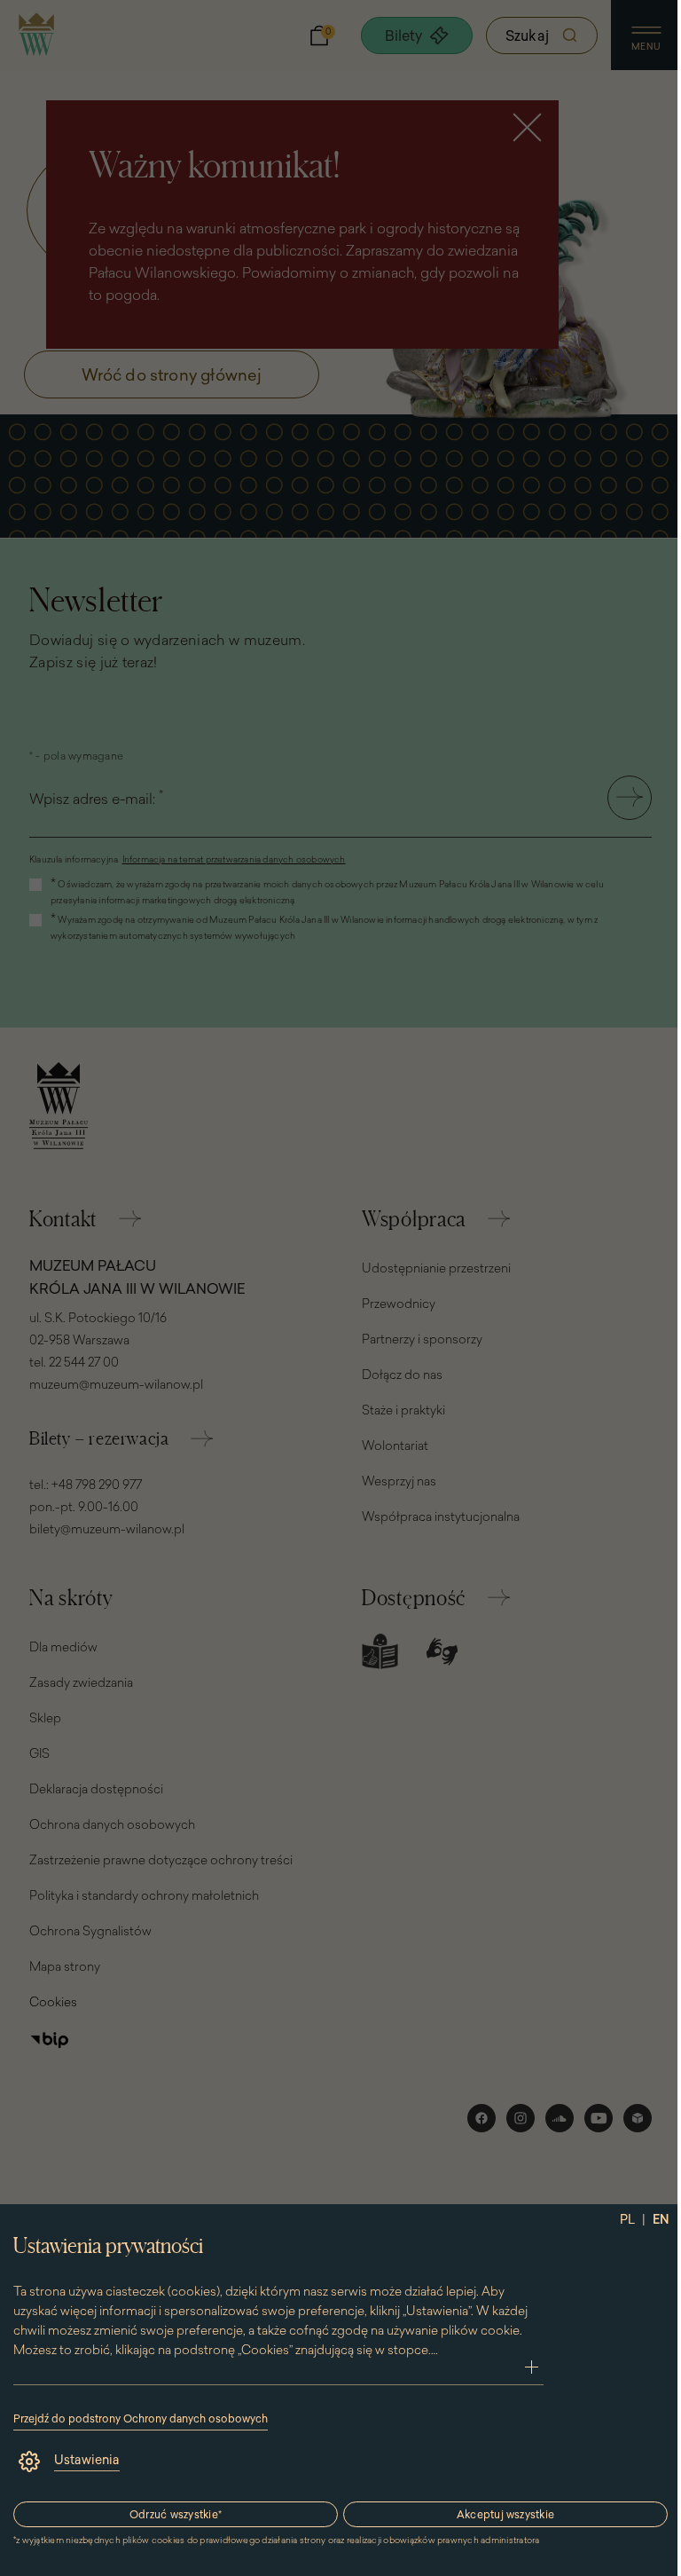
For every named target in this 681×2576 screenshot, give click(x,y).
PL (627, 2219)
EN (661, 2219)
